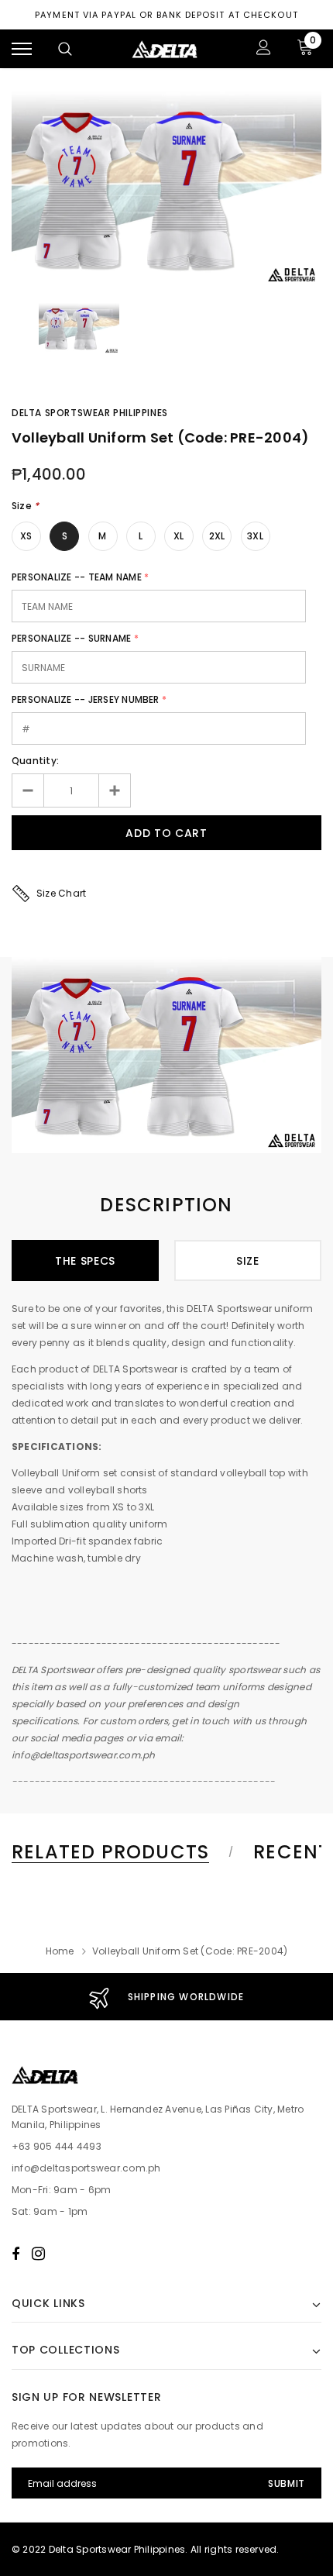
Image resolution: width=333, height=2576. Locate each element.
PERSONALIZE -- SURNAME (71, 638)
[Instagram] (38, 2254)
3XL (255, 536)
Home (60, 1951)
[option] (166, 189)
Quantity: (35, 761)
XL (179, 536)
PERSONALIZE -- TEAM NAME (77, 577)
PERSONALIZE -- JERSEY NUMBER (86, 699)
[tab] (120, 1852)
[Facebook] (15, 2254)
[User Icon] (264, 49)
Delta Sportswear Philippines (90, 413)
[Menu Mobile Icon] (22, 49)
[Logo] (165, 49)
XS (26, 536)
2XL (217, 536)
